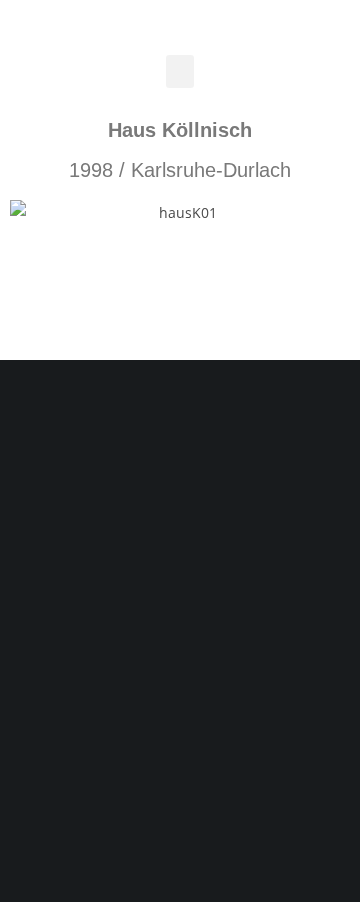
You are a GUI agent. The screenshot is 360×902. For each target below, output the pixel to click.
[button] (180, 71)
